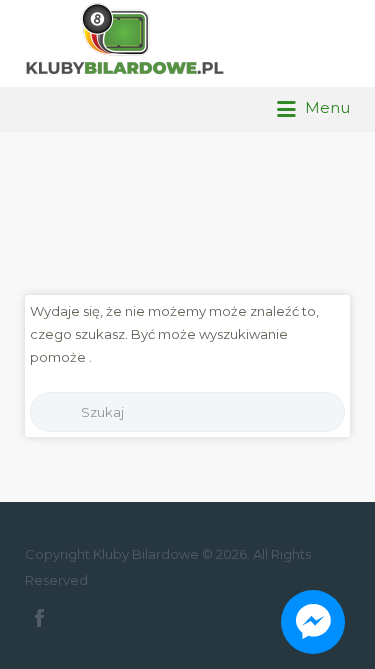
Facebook (39, 618)
